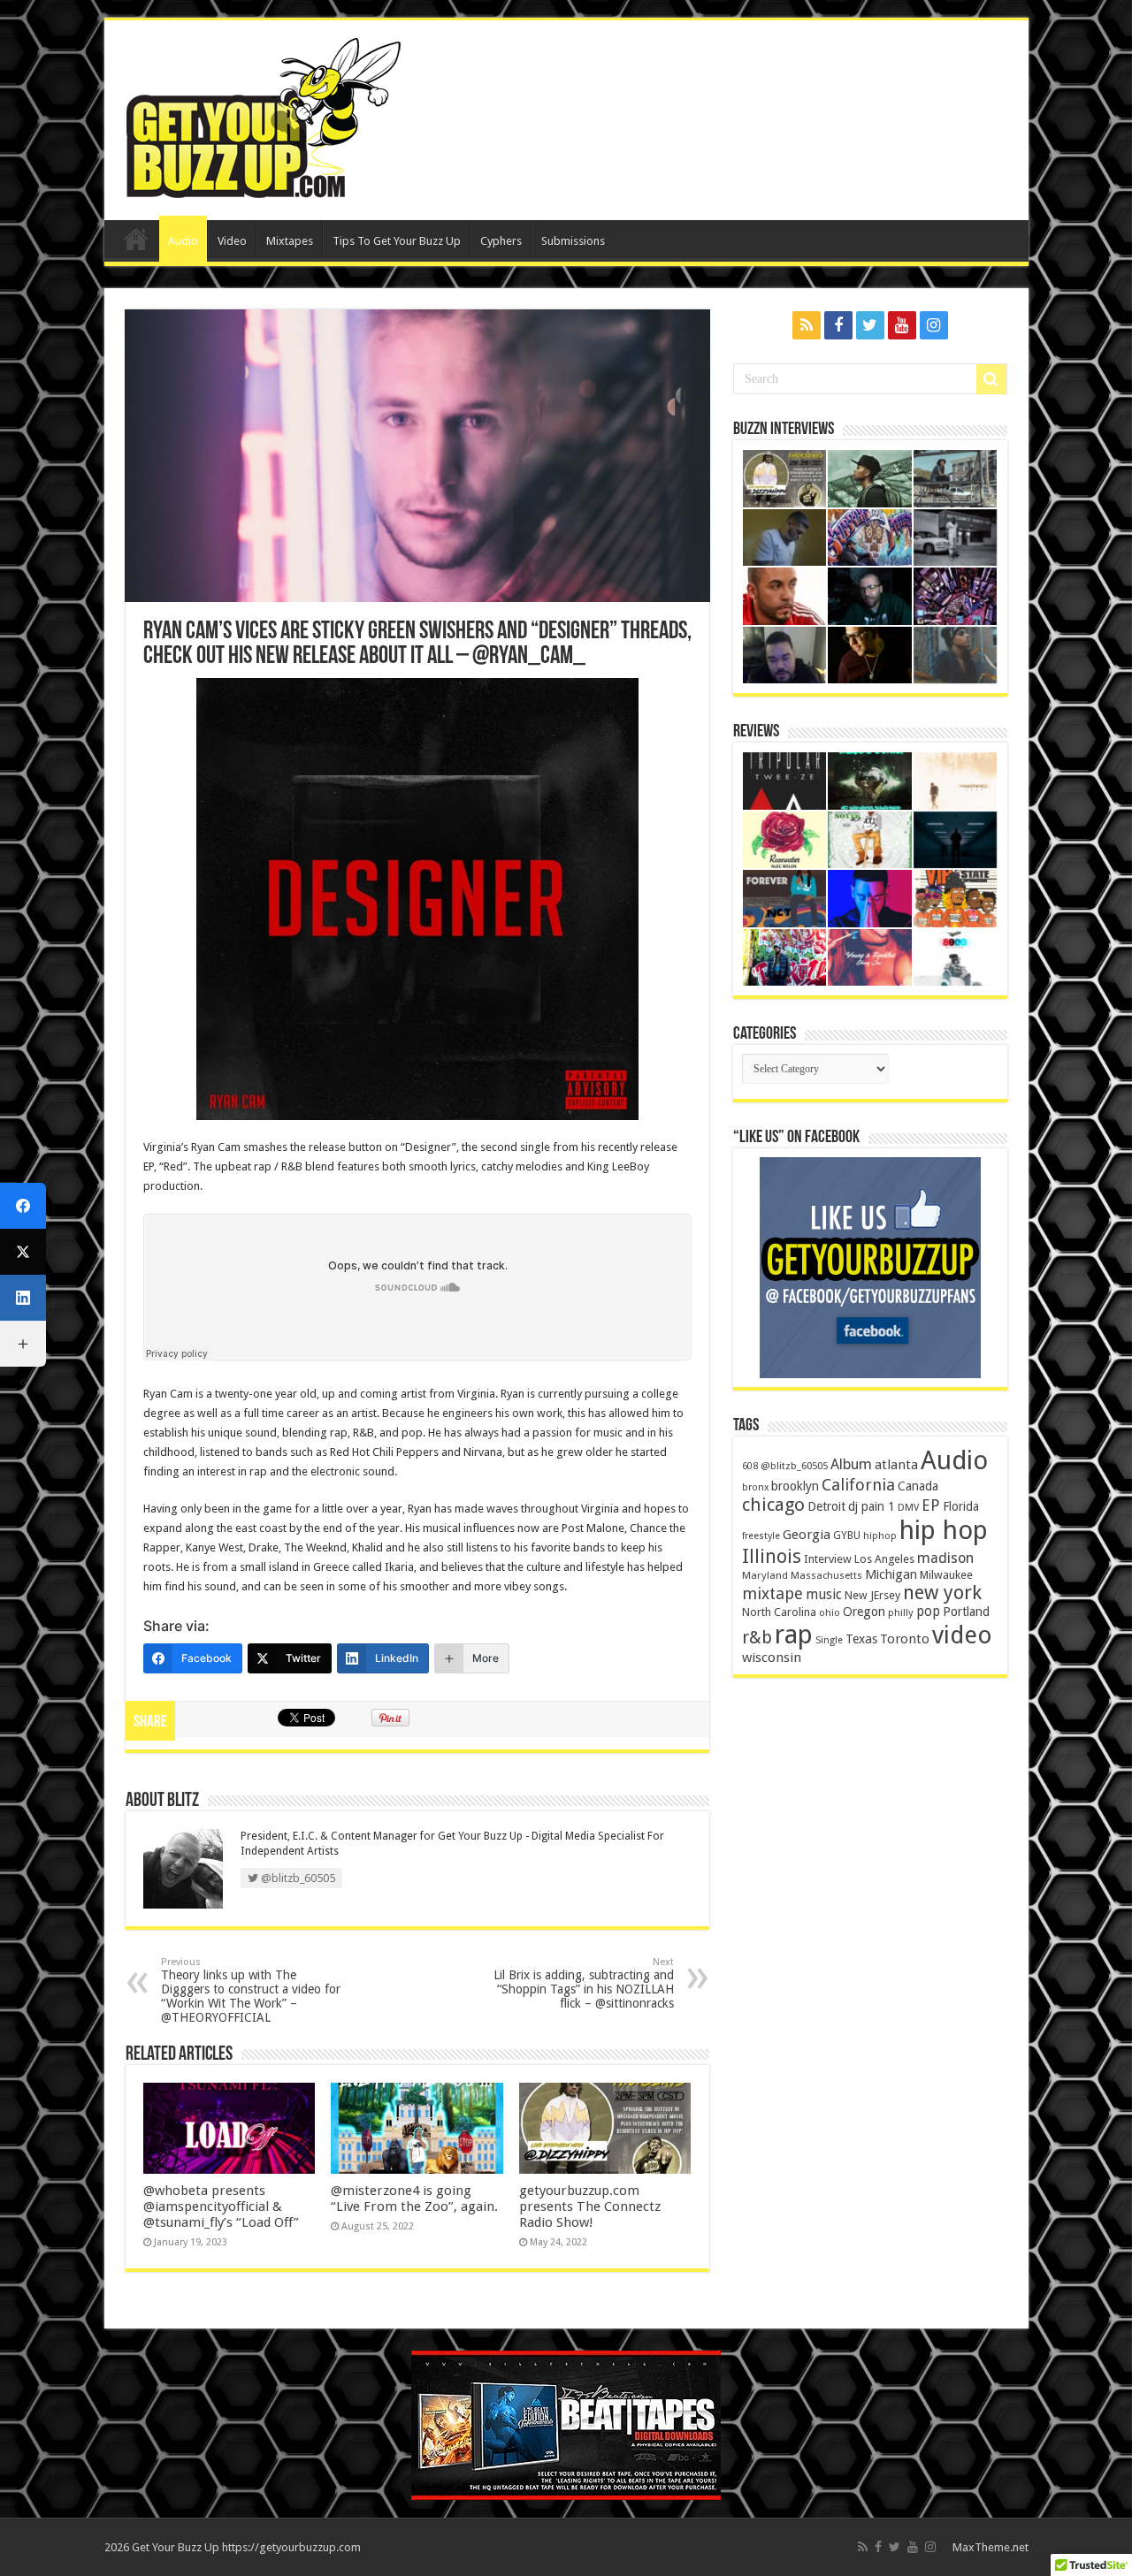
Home (136, 239)
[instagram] (934, 325)
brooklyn (795, 1486)
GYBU (847, 1536)
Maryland (765, 1575)
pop (928, 1612)
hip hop (944, 1530)
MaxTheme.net (990, 2547)
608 (750, 1466)
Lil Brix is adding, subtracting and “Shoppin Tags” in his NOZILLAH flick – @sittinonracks (584, 1983)
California (858, 1485)
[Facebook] (838, 325)
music (824, 1594)
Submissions (573, 241)
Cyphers (501, 241)
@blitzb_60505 (794, 1466)
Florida (961, 1506)
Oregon (864, 1612)
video (962, 1635)
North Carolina (779, 1612)
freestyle (761, 1536)
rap (794, 1635)
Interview (828, 1559)
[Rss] (807, 325)
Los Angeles (884, 1559)
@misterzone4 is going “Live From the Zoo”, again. (414, 2199)
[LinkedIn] (23, 1298)
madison (945, 1558)
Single (829, 1640)
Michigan (891, 1574)
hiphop (880, 1536)
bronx (755, 1487)
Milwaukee (946, 1575)
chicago (773, 1505)
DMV (908, 1508)
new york (942, 1593)
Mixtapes (290, 241)
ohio (830, 1613)
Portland (966, 1612)
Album (851, 1464)
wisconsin (772, 1658)
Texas (861, 1639)
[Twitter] (870, 325)
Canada (918, 1486)
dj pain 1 (872, 1506)
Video (232, 241)
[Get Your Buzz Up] (259, 117)
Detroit (826, 1506)
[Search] (991, 379)
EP (931, 1505)
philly (901, 1612)
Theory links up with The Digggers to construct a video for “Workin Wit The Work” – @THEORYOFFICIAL (251, 1990)
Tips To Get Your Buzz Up (397, 241)
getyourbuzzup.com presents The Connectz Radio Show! (590, 2206)
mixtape (773, 1593)
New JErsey (872, 1595)
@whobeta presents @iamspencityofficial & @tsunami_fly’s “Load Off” (221, 2206)
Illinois (772, 1556)
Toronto (905, 1639)
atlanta (896, 1465)
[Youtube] (902, 325)
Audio (183, 241)
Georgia (807, 1535)
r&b (757, 1638)
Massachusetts (826, 1576)
